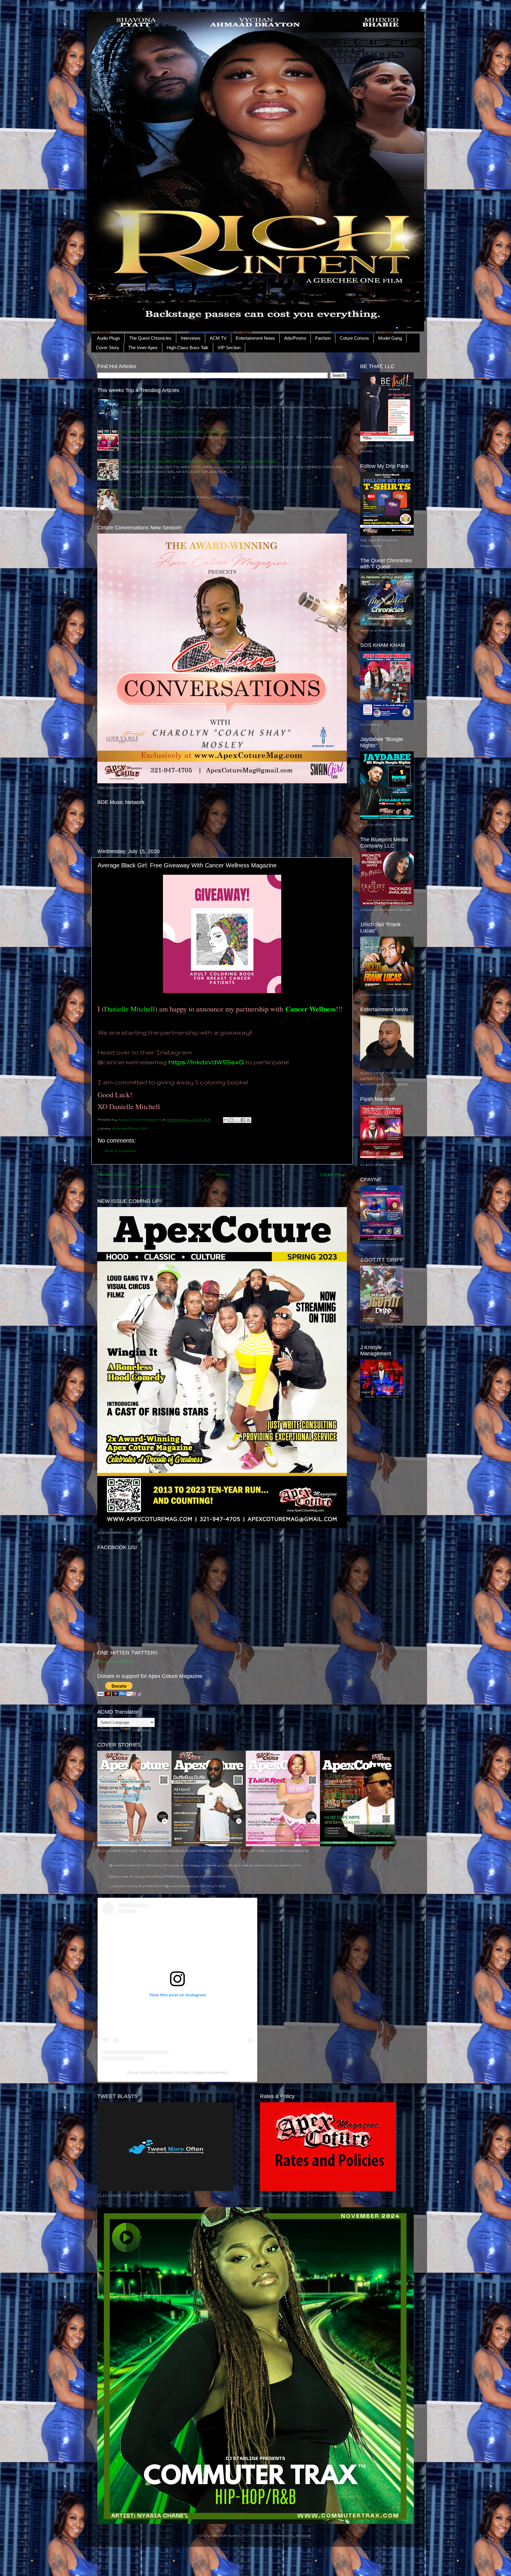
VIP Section (229, 348)
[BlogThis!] (232, 1120)
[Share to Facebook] (243, 1120)
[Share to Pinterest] (248, 1120)
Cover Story (107, 348)
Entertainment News (255, 338)
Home (223, 1174)
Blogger (304, 2535)
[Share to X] (237, 1120)
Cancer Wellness (311, 1009)
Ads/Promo (295, 338)
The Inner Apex (143, 348)
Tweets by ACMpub (115, 1661)
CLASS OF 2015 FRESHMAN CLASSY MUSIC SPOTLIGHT (176, 431)
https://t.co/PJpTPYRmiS (157, 1876)
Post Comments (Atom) (146, 1186)
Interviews (191, 338)
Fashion (323, 338)
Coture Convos (354, 338)
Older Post (333, 1174)
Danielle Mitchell (130, 1009)
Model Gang (390, 338)
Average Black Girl (130, 1128)
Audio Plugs (109, 338)
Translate (141, 1730)
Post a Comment (121, 1151)
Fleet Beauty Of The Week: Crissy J (154, 491)
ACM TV (218, 338)
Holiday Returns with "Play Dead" (152, 401)
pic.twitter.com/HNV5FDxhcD (208, 1876)
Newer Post (112, 1174)
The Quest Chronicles (150, 338)
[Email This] (226, 1120)
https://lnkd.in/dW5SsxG (206, 1062)
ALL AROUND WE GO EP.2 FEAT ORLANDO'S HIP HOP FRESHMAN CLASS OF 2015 (199, 461)
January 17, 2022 (212, 1886)
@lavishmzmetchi (125, 1865)
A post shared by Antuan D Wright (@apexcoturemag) (177, 2072)
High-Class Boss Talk (188, 348)
